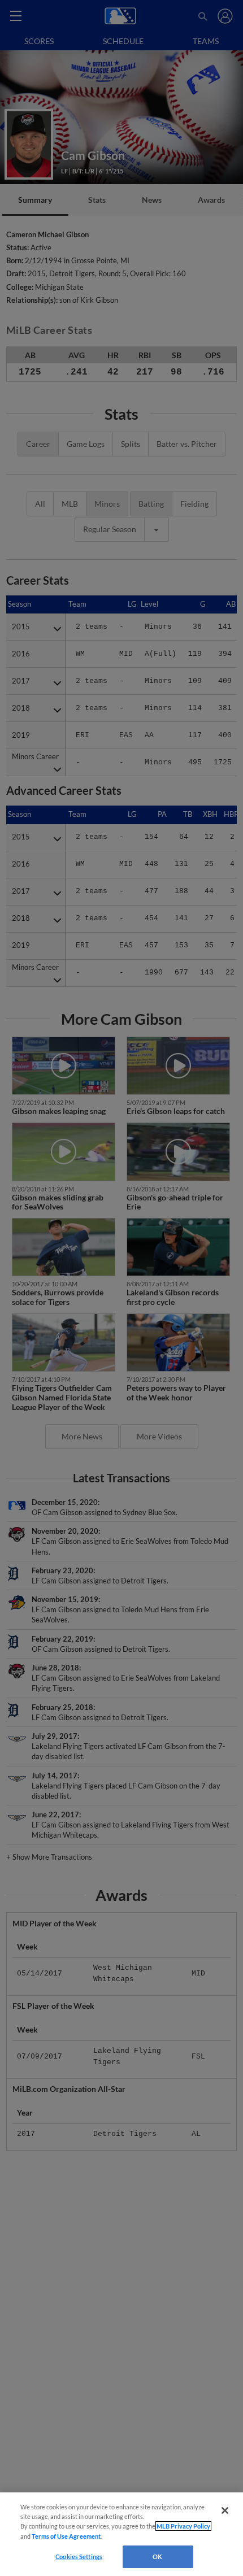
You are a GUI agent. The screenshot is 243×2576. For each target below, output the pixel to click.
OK (157, 2557)
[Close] (225, 2510)
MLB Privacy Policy (183, 2526)
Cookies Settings (79, 2557)
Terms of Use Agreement (66, 2536)
